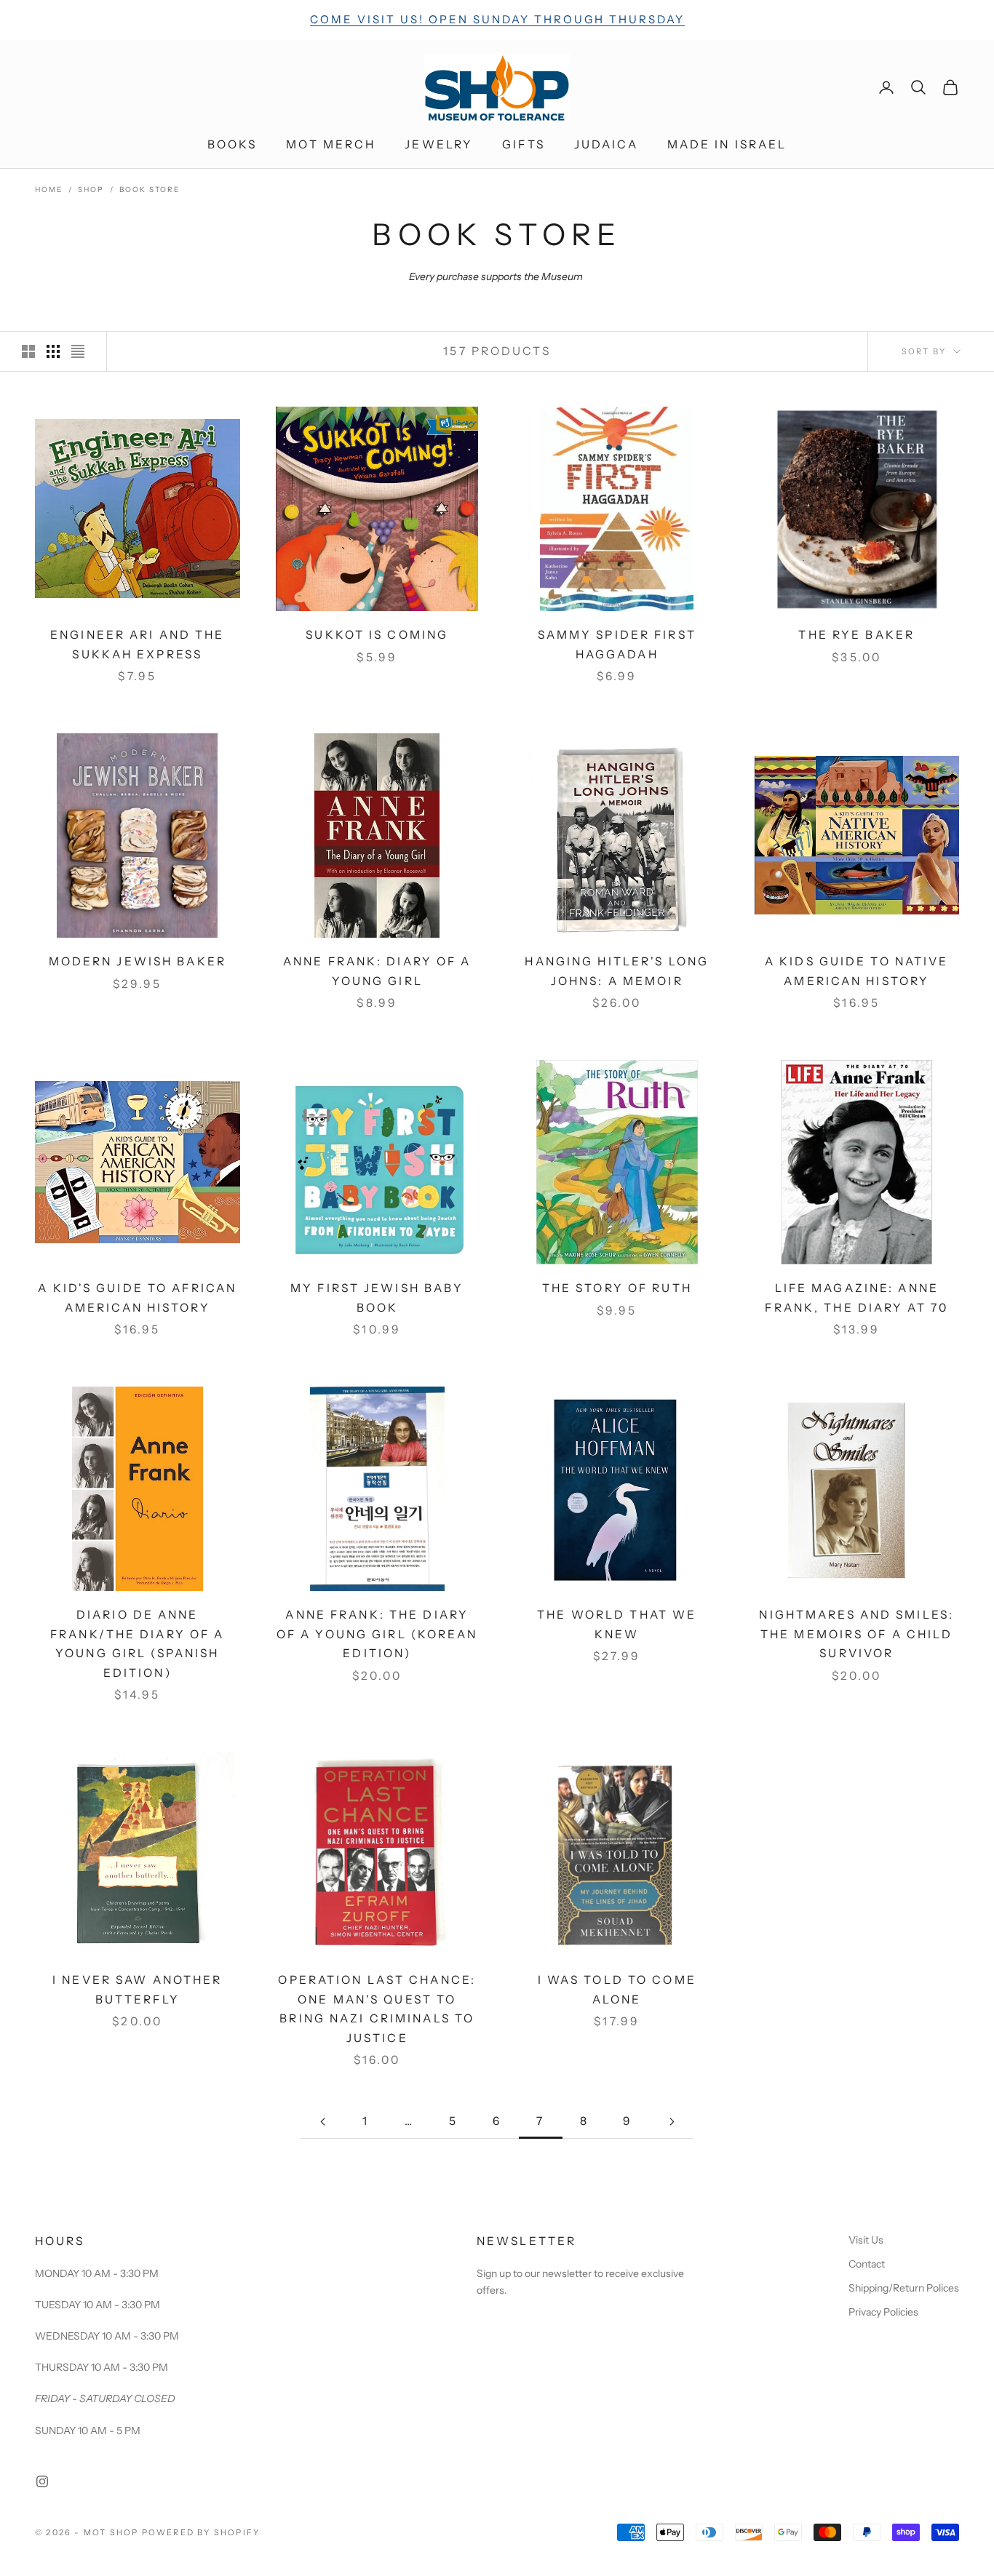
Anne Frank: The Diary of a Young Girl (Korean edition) (377, 1634)
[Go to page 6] (322, 2122)
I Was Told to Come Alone (617, 1990)
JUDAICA (606, 144)
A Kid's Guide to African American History (137, 1298)
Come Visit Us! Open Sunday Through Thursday (497, 19)
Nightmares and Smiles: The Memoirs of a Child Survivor (856, 1634)
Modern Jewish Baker (138, 961)
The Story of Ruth (617, 1288)
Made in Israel (727, 144)
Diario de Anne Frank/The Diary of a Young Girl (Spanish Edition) (137, 1644)
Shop (91, 190)
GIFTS (524, 144)
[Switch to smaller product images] (53, 351)
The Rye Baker (856, 635)
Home (49, 190)
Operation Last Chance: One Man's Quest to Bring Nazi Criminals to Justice (377, 2009)
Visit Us (866, 2240)
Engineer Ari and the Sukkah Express (137, 645)
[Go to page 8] (672, 2122)
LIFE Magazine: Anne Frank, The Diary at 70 (856, 1298)
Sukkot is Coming (377, 635)
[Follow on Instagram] (42, 2481)
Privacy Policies (883, 2312)
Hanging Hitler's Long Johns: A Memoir (617, 971)
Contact (867, 2264)
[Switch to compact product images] (78, 351)
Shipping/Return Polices (904, 2288)
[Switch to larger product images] (28, 351)
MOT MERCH (331, 144)
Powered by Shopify (201, 2532)
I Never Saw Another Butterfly (137, 1990)
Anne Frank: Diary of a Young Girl (377, 971)
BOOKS (232, 144)
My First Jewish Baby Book (377, 1298)
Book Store (150, 190)
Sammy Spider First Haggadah (617, 645)
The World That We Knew (617, 1624)
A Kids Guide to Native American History (857, 971)
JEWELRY (439, 144)
